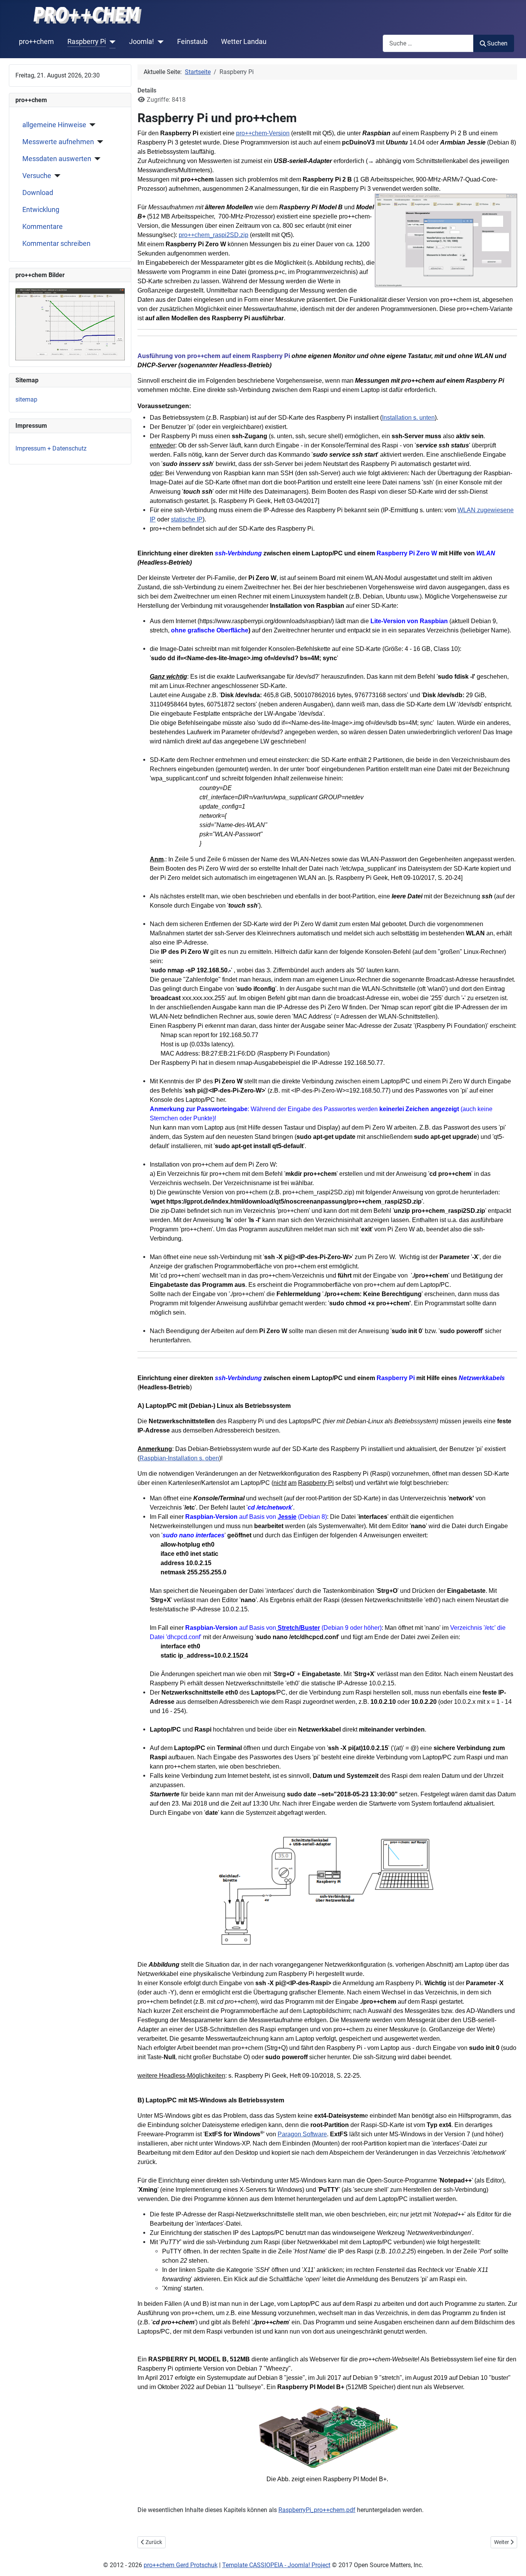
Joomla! (142, 42)
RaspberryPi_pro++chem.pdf (317, 2510)
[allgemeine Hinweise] (91, 125)
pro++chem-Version (263, 133)
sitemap (26, 399)
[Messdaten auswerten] (96, 159)
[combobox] (428, 43)
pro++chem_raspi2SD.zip (214, 235)
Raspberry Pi (87, 42)
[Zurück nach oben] (513, 2562)
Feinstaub (192, 42)
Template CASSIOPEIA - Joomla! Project (276, 2565)
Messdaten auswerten (57, 159)
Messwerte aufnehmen (58, 142)
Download (38, 193)
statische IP (187, 519)
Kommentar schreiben (56, 244)
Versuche (37, 176)
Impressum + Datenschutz (51, 448)
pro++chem (36, 42)
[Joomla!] (159, 42)
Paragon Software (302, 2134)
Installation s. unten (408, 418)
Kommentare (43, 227)
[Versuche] (56, 176)
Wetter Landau (244, 42)
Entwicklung (41, 210)
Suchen (497, 43)
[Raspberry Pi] (111, 42)
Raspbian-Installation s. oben (179, 1458)
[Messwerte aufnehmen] (99, 142)
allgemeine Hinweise (54, 125)
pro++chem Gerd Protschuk (181, 2565)
